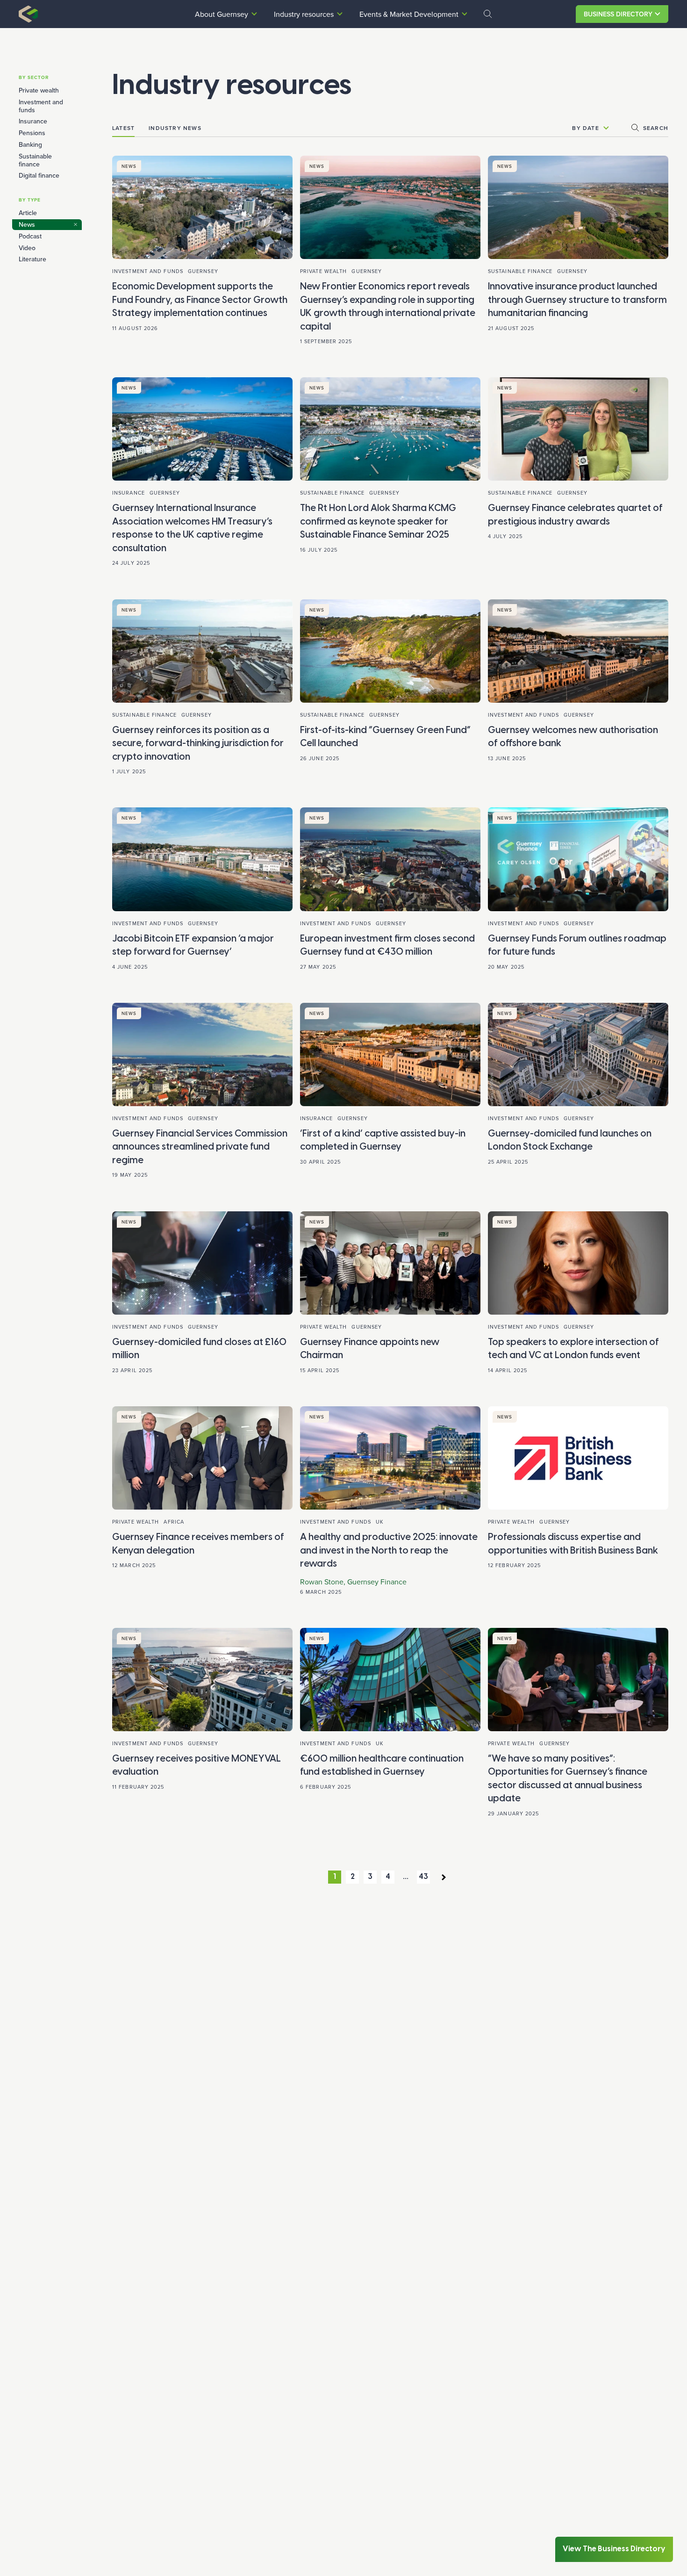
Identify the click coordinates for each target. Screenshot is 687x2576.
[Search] (488, 14)
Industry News (175, 128)
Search (656, 128)
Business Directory (618, 14)
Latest (123, 128)
